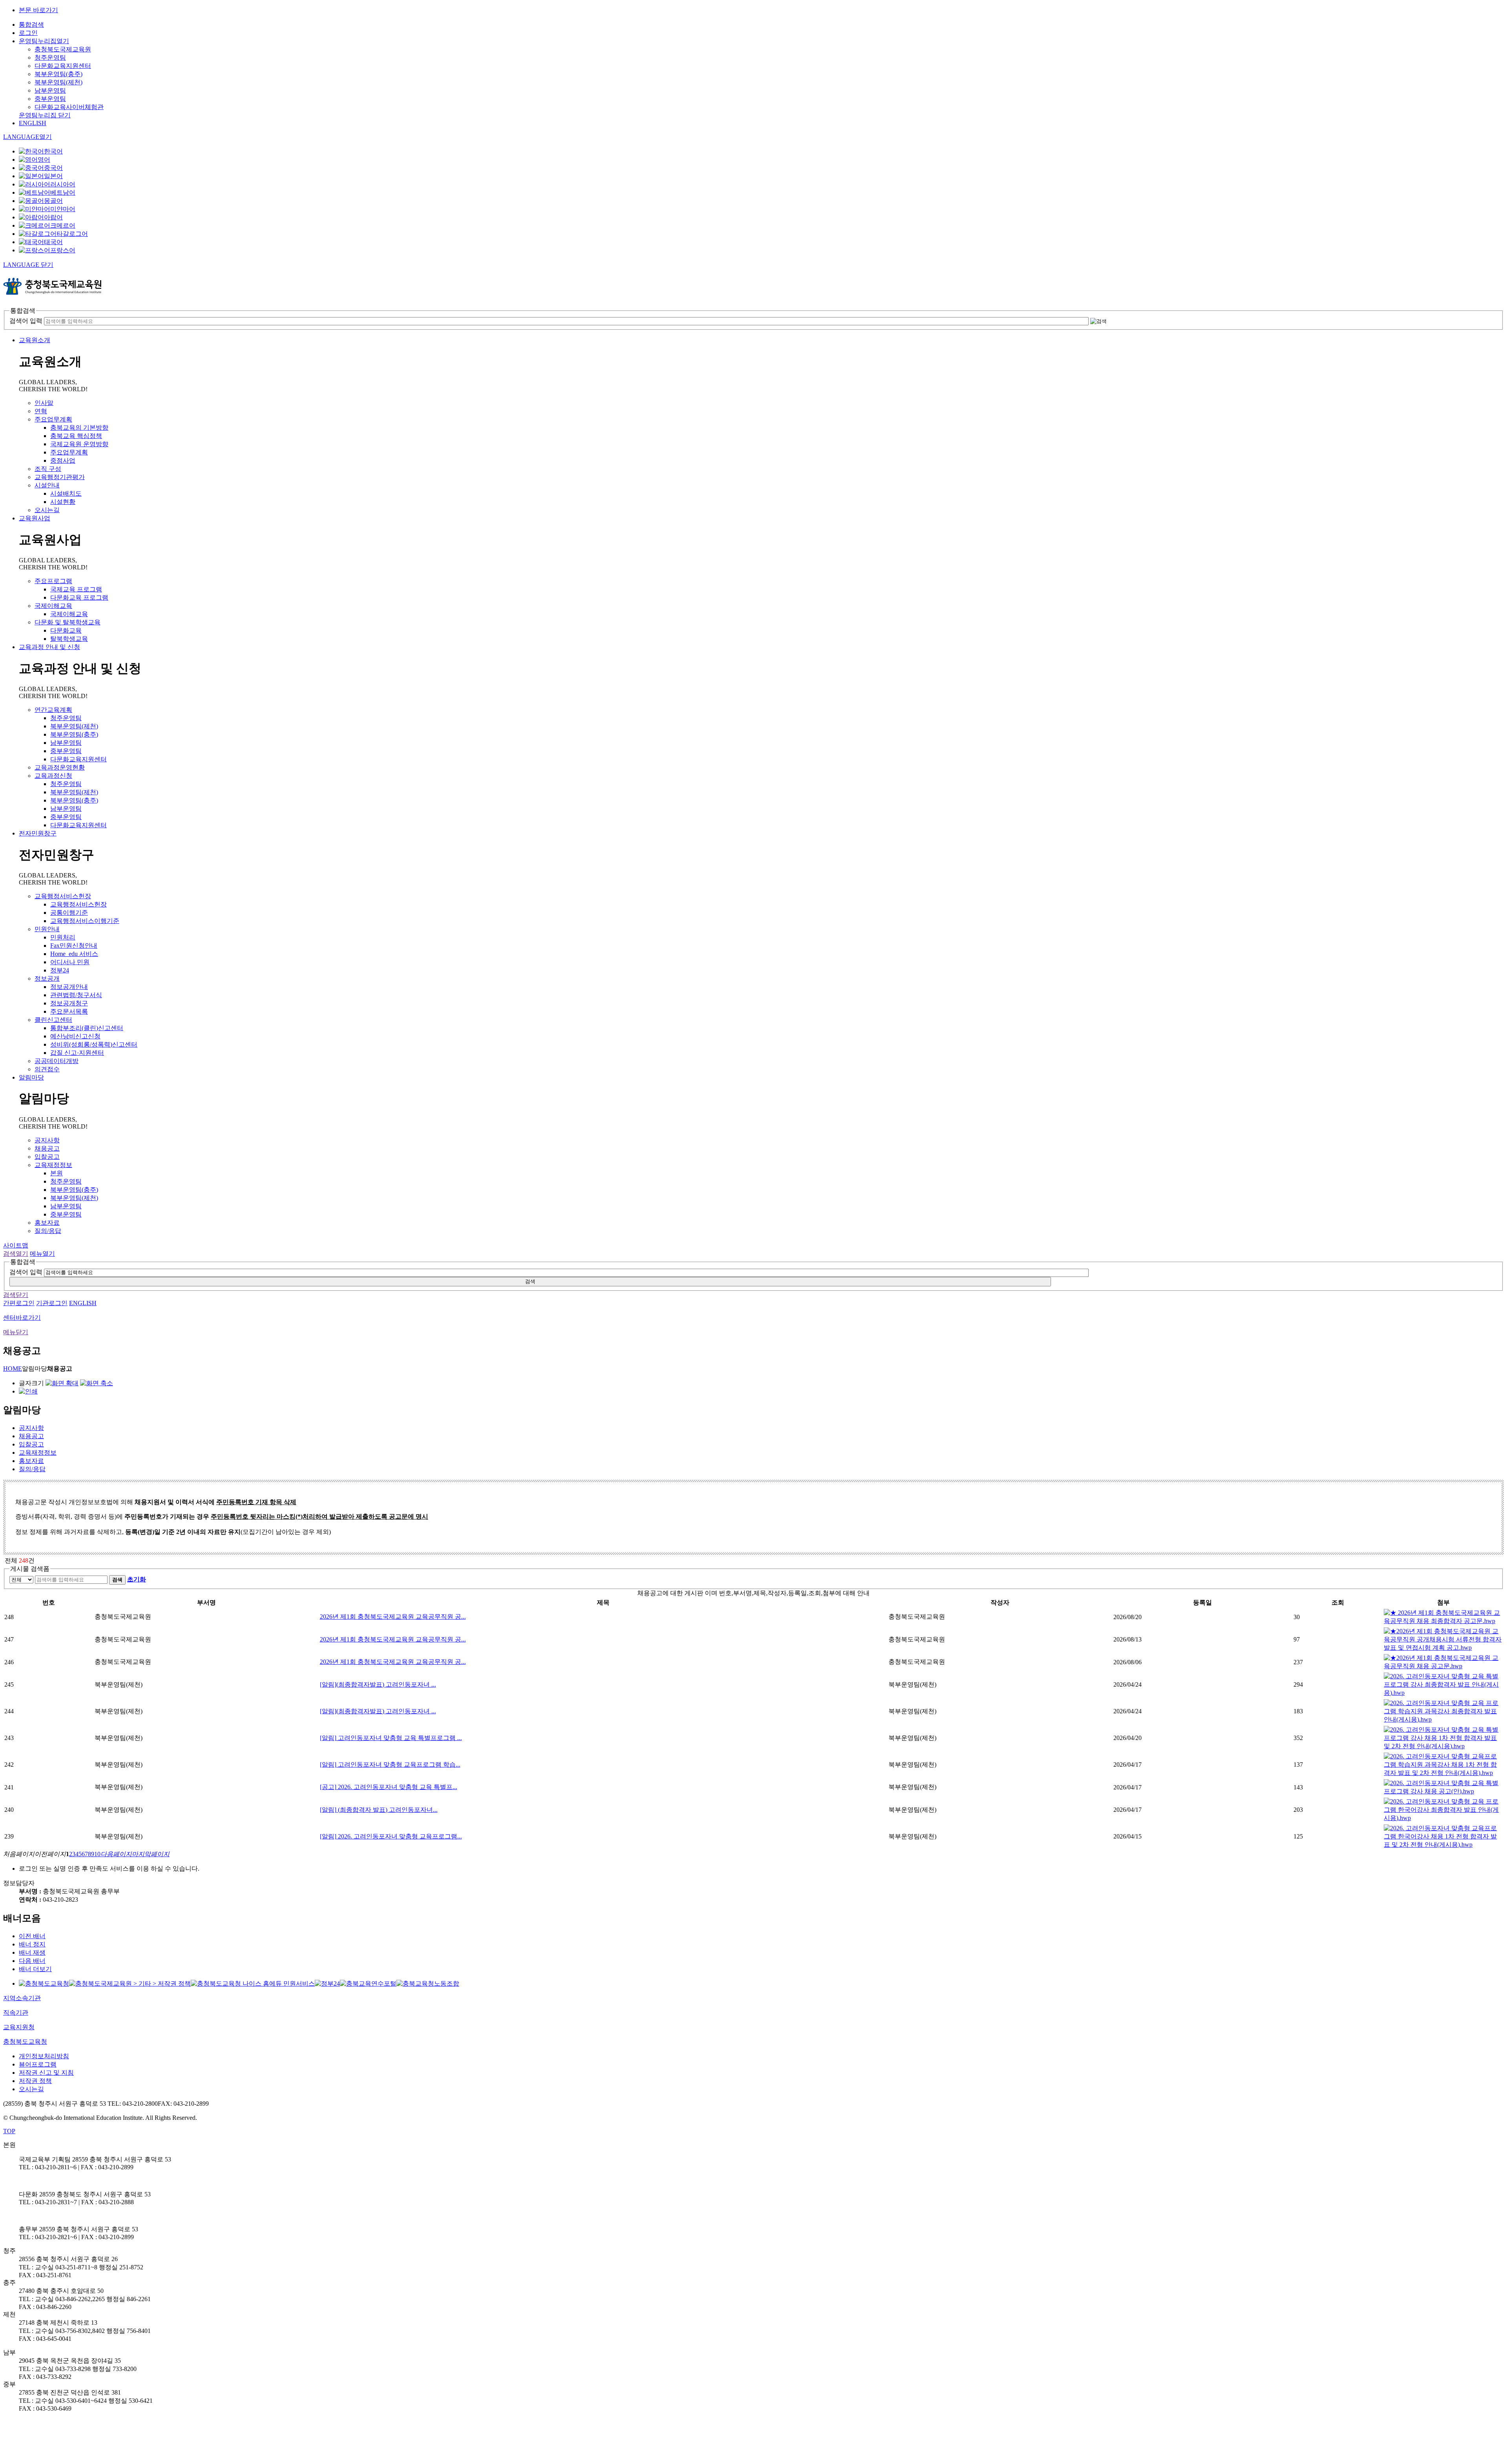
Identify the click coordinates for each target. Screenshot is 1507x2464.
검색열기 (16, 1254)
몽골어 (53, 201)
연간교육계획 (53, 710)
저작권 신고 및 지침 (46, 2073)
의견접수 (47, 1069)
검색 (530, 1281)
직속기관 (16, 2013)
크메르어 (63, 225)
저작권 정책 (35, 2081)
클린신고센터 (53, 1020)
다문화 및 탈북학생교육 (68, 622)
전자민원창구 (38, 833)
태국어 (53, 242)
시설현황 (63, 502)
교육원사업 (35, 518)
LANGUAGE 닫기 (28, 265)
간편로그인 (19, 1303)
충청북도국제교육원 (63, 49)
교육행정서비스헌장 (63, 896)
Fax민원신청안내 (74, 946)
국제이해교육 (53, 606)
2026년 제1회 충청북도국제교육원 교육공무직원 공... (393, 1617)
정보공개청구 (69, 1003)
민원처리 (63, 937)
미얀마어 (63, 209)
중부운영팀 (50, 99)
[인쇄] (28, 1391)
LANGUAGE (27, 137)
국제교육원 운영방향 (79, 444)
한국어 (53, 151)
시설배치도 (66, 493)
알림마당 (31, 1077)
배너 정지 (32, 1944)
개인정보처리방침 (44, 2056)
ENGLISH (33, 123)
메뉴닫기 (16, 1332)
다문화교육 (66, 630)
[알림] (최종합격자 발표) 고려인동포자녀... (379, 1810)
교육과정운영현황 (60, 767)
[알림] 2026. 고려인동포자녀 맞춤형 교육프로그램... (391, 1836)
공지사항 (47, 1140)
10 (97, 1854)
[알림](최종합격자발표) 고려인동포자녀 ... (378, 1684)
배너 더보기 (35, 1969)
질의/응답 (48, 1231)
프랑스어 (63, 250)
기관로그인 (52, 1303)
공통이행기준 (69, 913)
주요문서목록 (69, 1011)
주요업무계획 (53, 419)
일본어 (53, 176)
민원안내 (47, 929)
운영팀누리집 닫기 (45, 115)
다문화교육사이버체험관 (69, 107)
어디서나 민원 (70, 962)
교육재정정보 (53, 1165)
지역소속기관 (22, 1998)
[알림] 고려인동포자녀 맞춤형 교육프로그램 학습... (390, 1765)
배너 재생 (32, 1952)
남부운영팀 (50, 90)
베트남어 (63, 192)
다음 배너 (32, 1961)
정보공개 (47, 978)
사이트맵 (16, 1245)
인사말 (44, 403)
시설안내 (47, 485)
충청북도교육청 (25, 2042)
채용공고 (47, 1148)
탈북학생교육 (69, 639)
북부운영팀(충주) (58, 74)
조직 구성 (48, 469)
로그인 (28, 33)
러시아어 (63, 184)
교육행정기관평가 (60, 477)
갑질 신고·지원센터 (77, 1053)
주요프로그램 (53, 581)
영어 (44, 160)
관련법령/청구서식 (76, 995)
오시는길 (47, 510)
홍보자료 (47, 1223)
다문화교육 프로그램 (79, 597)
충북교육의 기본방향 (79, 428)
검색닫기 (16, 1295)
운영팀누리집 (44, 41)
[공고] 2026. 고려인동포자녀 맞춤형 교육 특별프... (389, 1787)
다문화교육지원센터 (63, 66)
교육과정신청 (53, 776)
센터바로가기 (22, 1318)
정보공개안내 (69, 987)
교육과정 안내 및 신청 (49, 647)
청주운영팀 (50, 57)
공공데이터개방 (57, 1061)
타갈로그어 (72, 234)
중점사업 (63, 461)
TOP (9, 2131)
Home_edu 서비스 (74, 954)
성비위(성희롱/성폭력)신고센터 (94, 1044)
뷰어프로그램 (38, 2064)
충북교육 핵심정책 (76, 436)
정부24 (60, 970)
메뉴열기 (42, 1254)
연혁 (41, 411)
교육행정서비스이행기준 (85, 921)
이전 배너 (32, 1936)
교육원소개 (35, 340)
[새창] (44, 1983)
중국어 (53, 168)
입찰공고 (47, 1157)
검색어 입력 (26, 321)
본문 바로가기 (38, 10)
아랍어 (53, 217)
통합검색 (31, 25)
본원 (57, 1173)
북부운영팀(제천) (58, 82)
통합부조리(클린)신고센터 (87, 1028)
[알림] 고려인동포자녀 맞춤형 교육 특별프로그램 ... (391, 1738)
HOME (13, 1369)
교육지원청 (19, 2027)
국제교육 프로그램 (76, 589)
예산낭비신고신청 (75, 1036)
